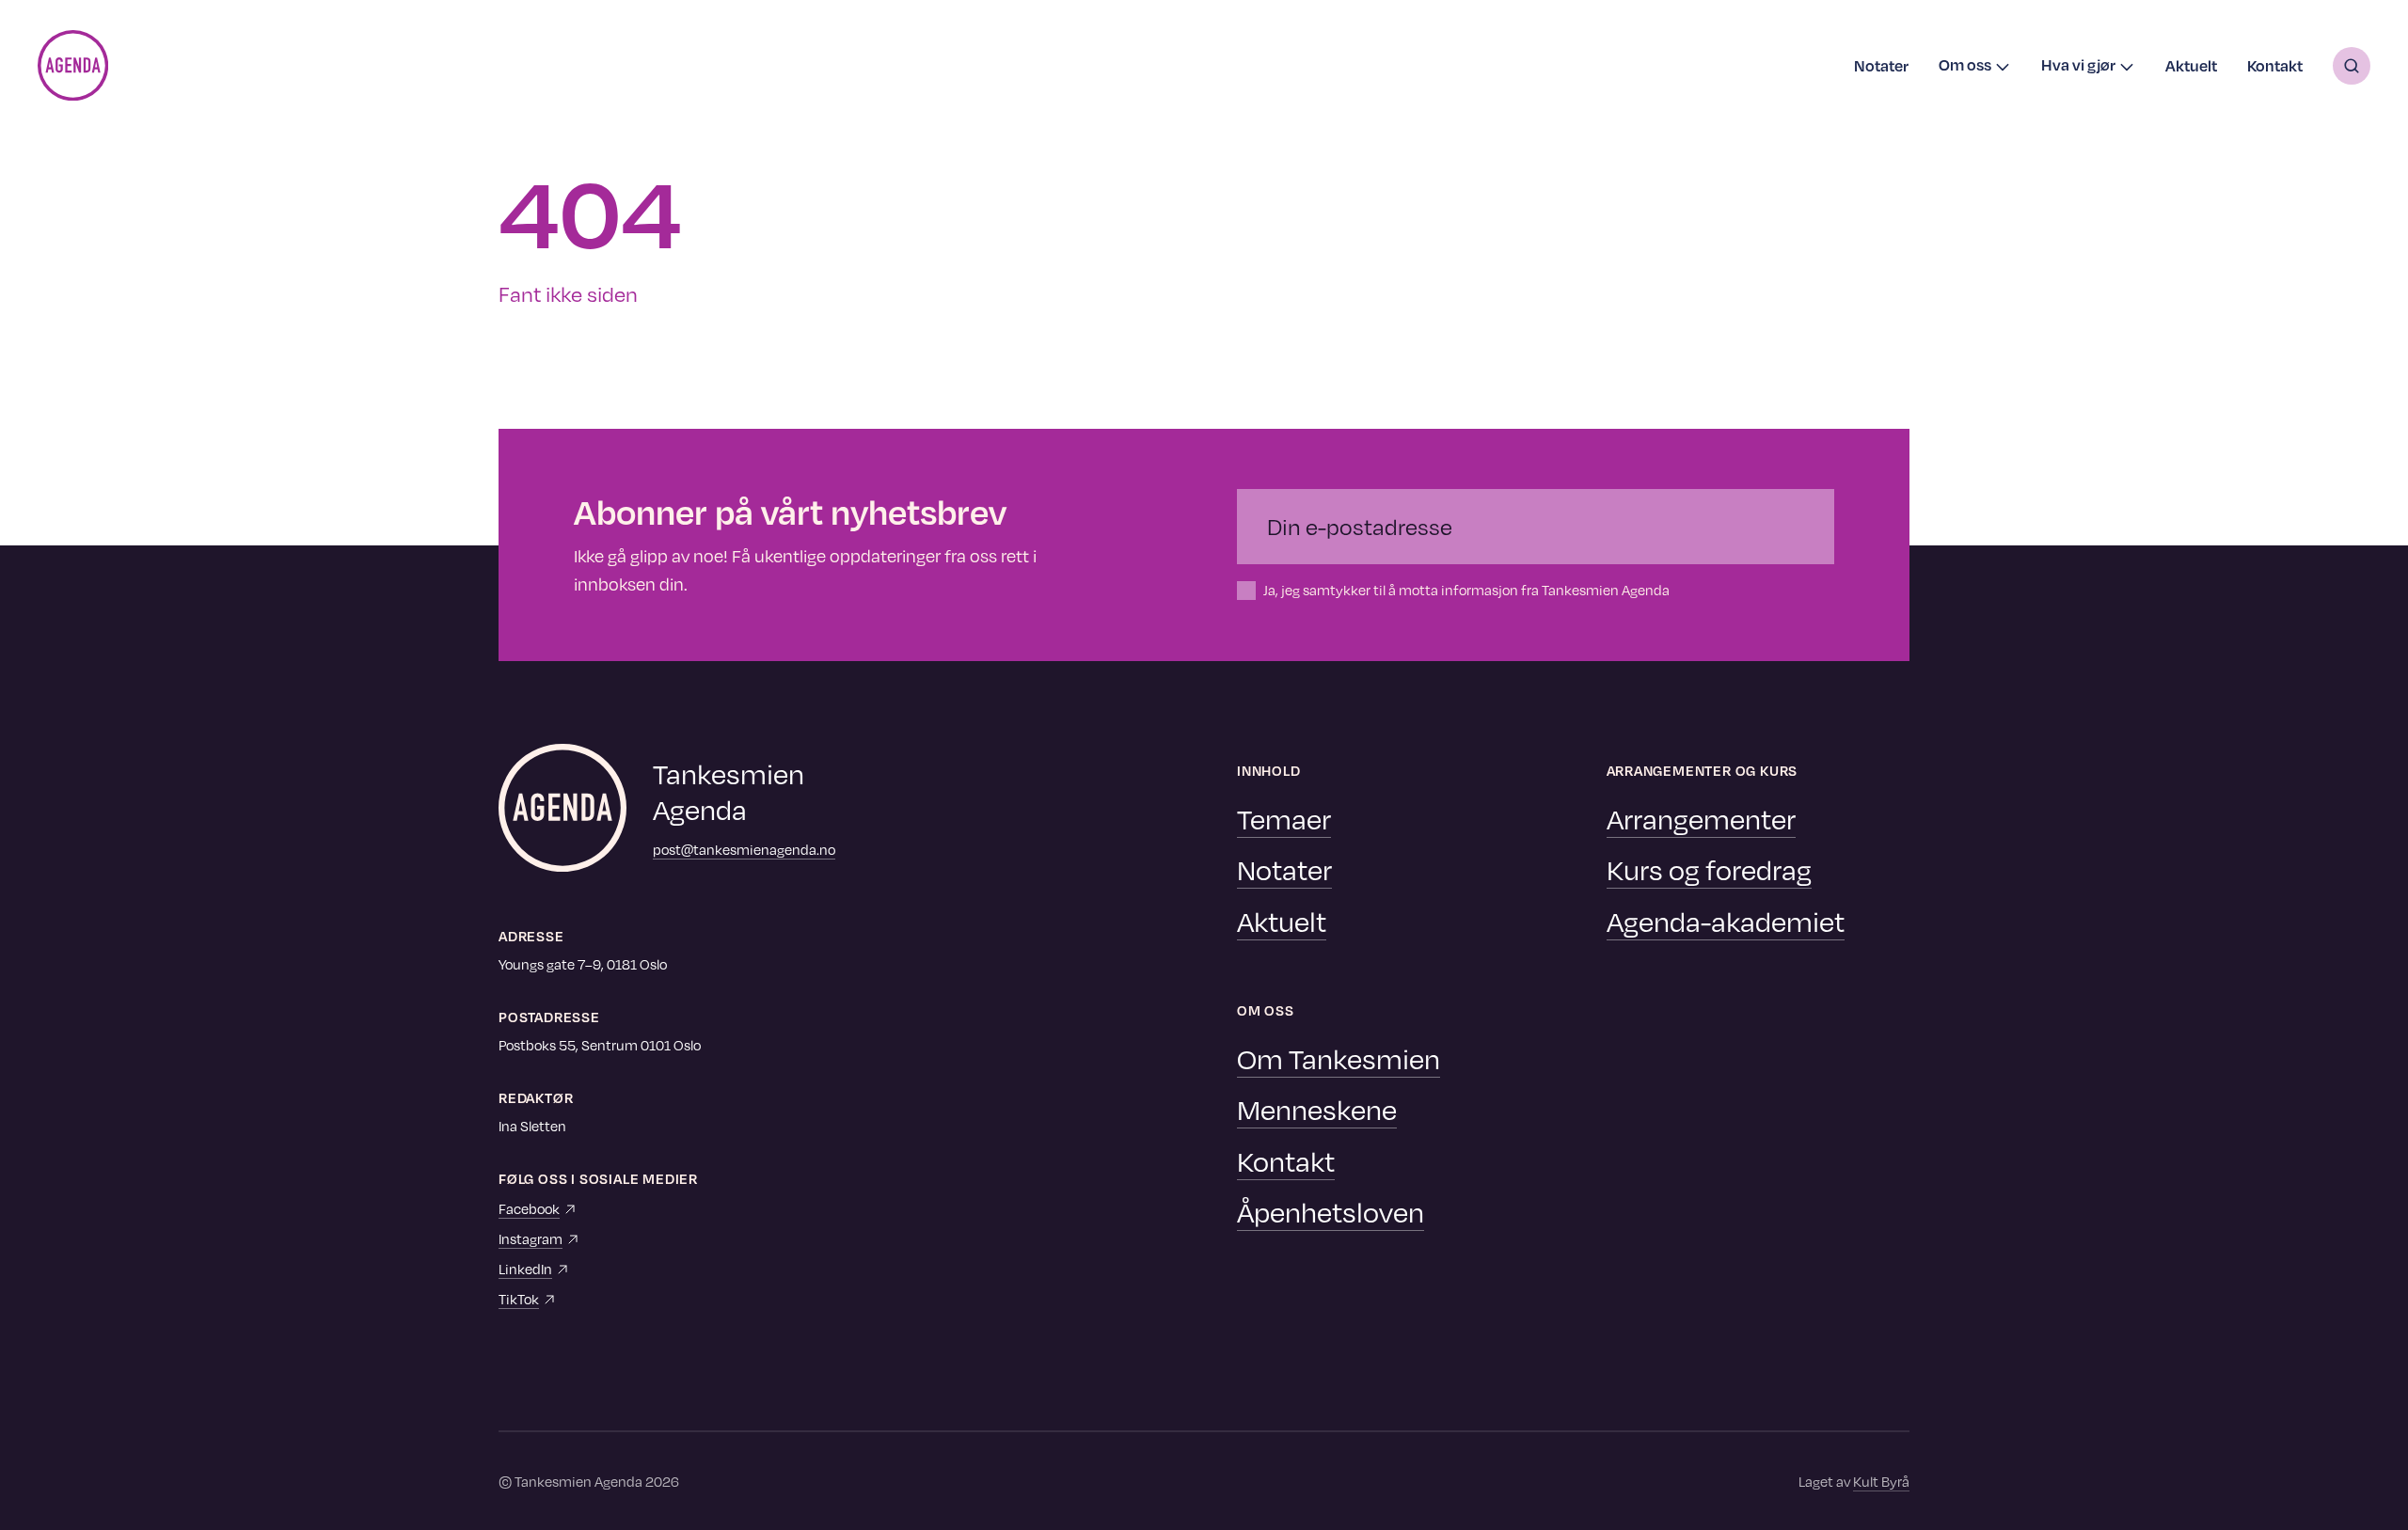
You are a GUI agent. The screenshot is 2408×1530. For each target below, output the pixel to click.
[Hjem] (73, 65)
